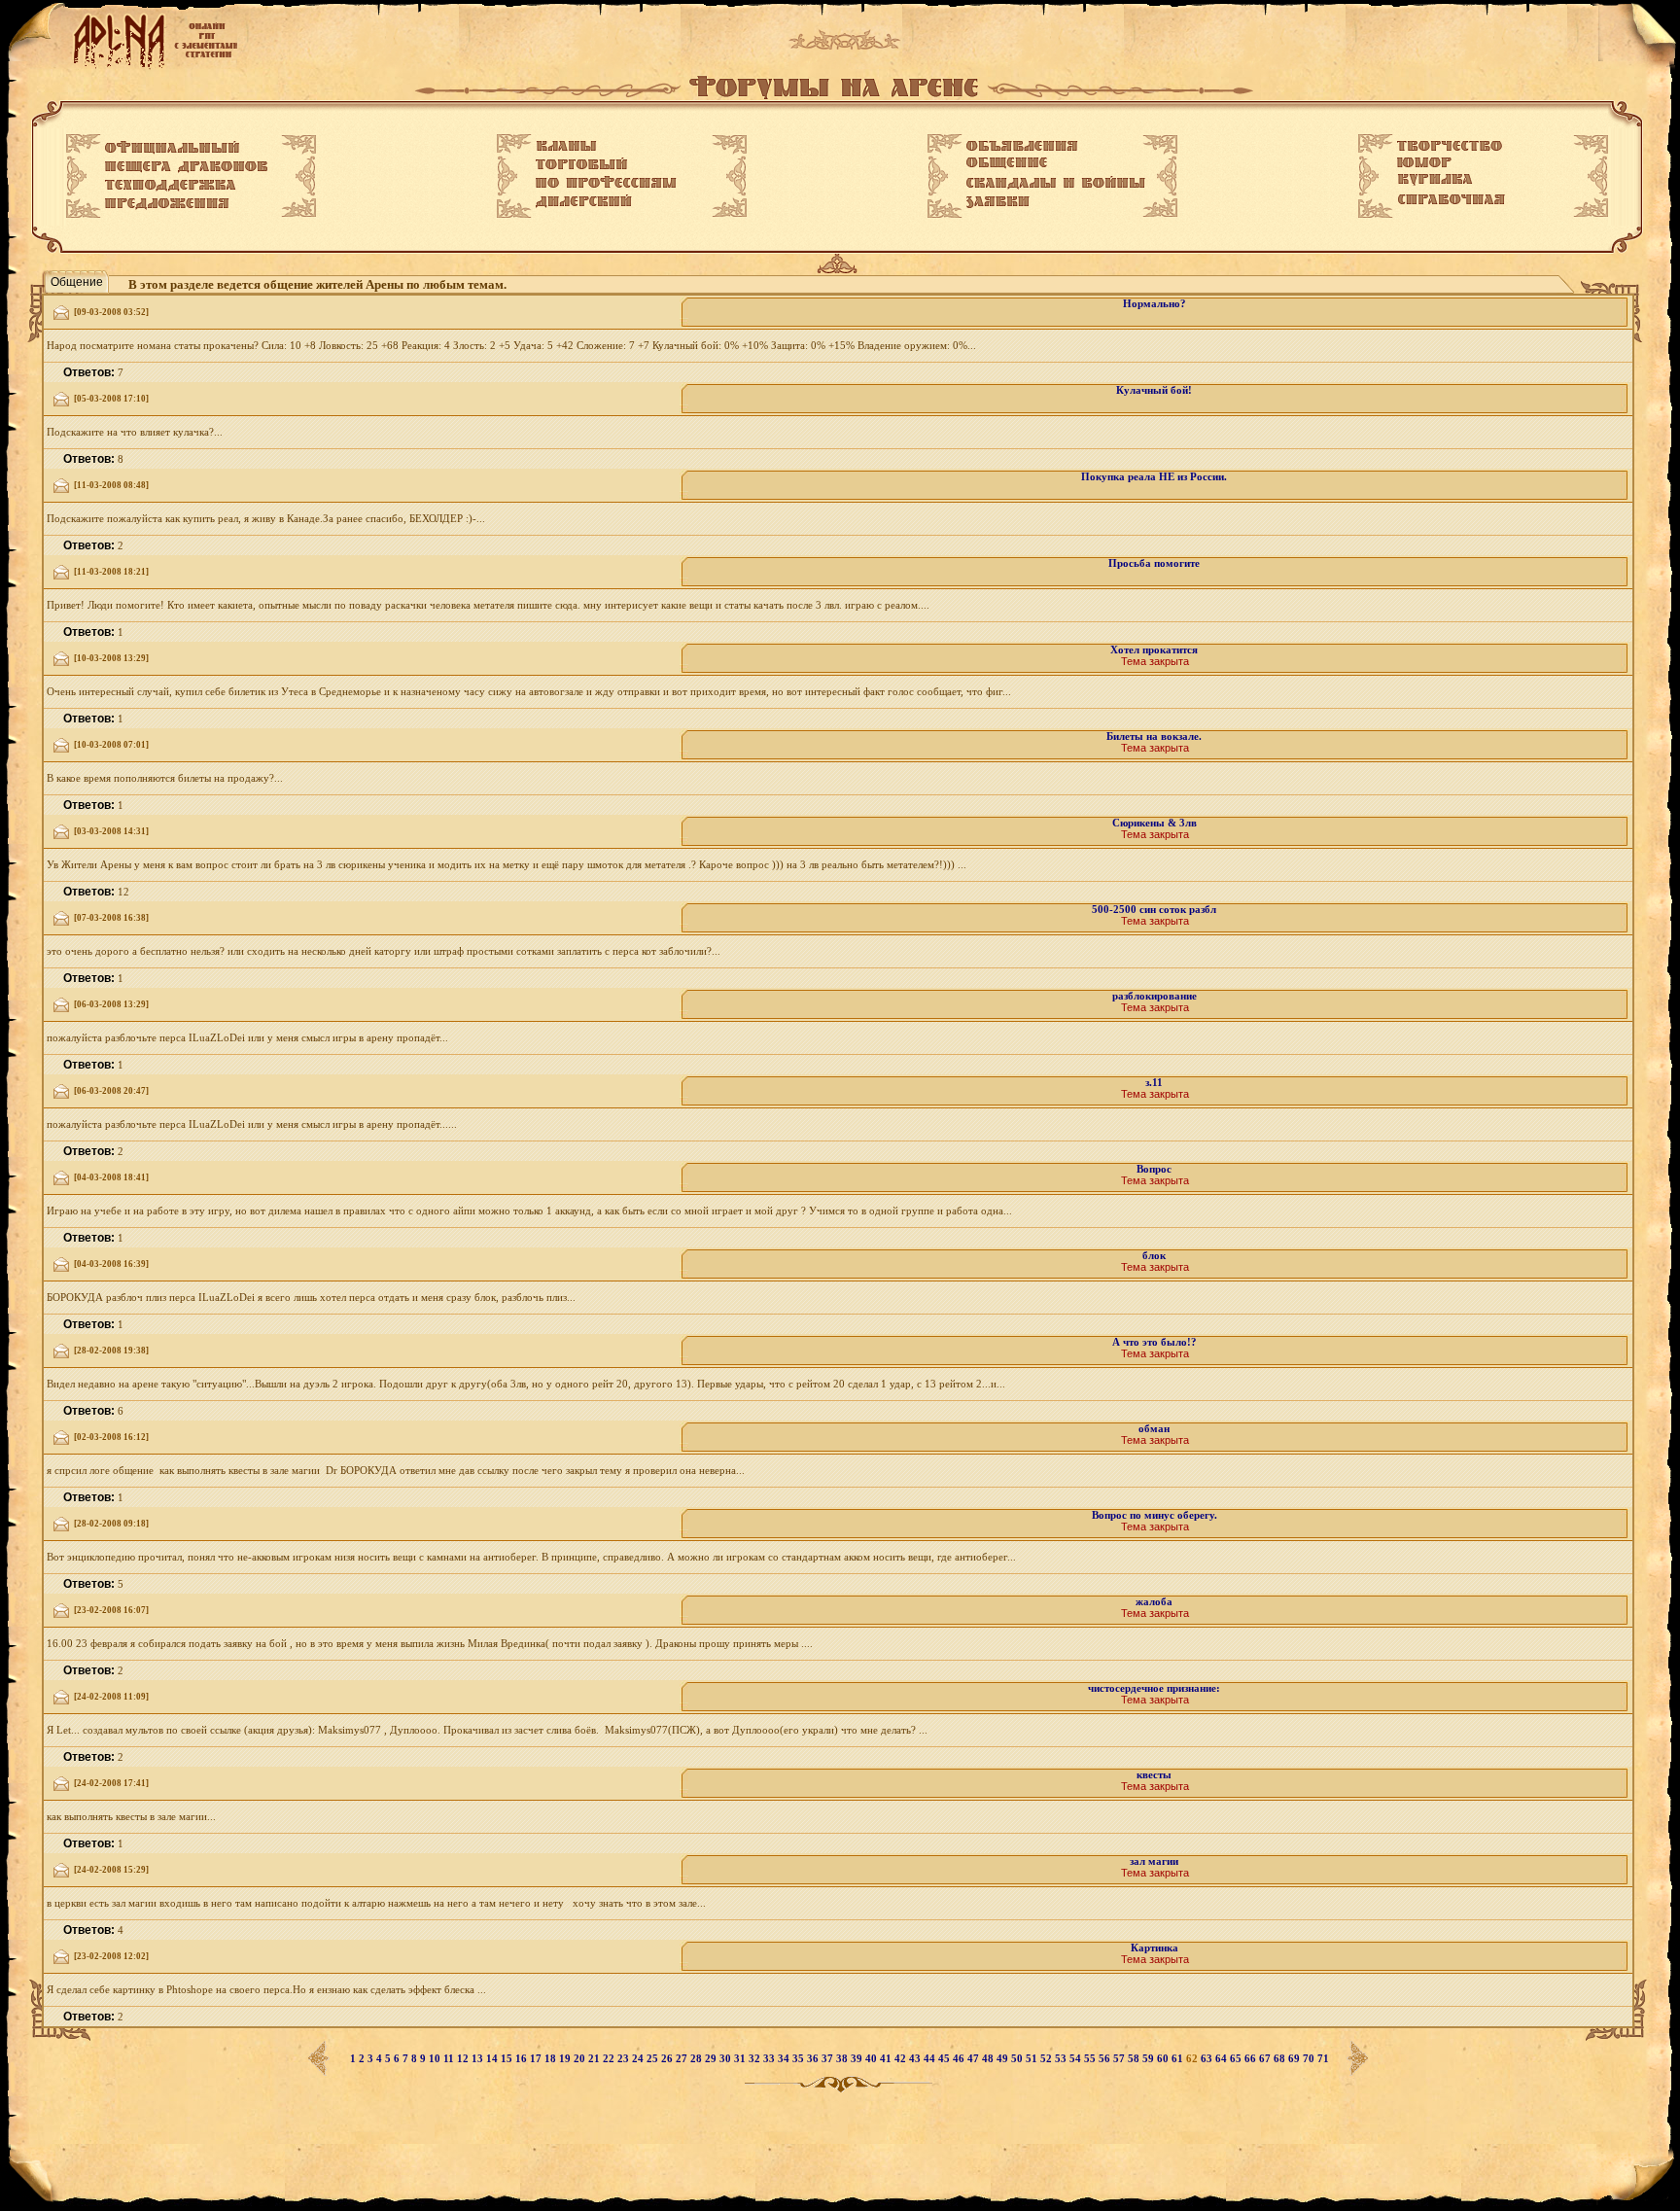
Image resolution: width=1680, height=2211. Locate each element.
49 (1004, 2059)
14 (493, 2059)
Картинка (1155, 1948)
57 (1120, 2059)
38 (843, 2059)
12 (464, 2059)
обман (1154, 1429)
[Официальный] (172, 148)
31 (741, 2059)
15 (508, 2059)
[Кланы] (566, 146)
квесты (1154, 1775)
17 (537, 2059)
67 (1266, 2059)
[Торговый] (581, 163)
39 (858, 2059)
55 (1091, 2059)
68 (1281, 2059)
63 (1208, 2059)
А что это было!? (1155, 1342)
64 (1223, 2059)
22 (610, 2059)
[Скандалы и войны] (1056, 183)
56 (1106, 2059)
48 (989, 2059)
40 (873, 2059)
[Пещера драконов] (186, 167)
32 (756, 2059)
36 (814, 2059)
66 (1252, 2059)
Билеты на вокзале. (1154, 737)
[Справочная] (1451, 199)
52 (1048, 2059)
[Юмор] (1424, 162)
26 (668, 2059)
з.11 (1154, 1083)
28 (698, 2059)
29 (712, 2059)
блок (1154, 1256)
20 (581, 2059)
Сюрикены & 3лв (1155, 823)
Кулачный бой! (1154, 390)
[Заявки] (998, 202)
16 (523, 2059)
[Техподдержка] (171, 186)
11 (450, 2059)
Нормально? (1155, 304)
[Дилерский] (584, 201)
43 (916, 2059)
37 (829, 2059)
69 (1295, 2059)
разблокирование (1155, 996)
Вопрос (1154, 1169)
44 (931, 2059)
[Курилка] (1435, 180)
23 (625, 2059)
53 (1062, 2059)
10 (436, 2059)
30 (727, 2059)
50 (1018, 2059)
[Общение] (1007, 163)
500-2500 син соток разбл (1154, 910)
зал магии (1154, 1861)
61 (1179, 2059)
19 (566, 2059)
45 (945, 2059)
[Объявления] (1022, 146)
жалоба (1154, 1602)
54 (1077, 2059)
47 (975, 2059)
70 (1310, 2059)
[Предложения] (167, 204)
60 (1164, 2059)
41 (887, 2059)
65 (1237, 2059)
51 (1033, 2059)
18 (552, 2059)
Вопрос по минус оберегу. (1155, 1515)
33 (770, 2059)
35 (800, 2059)
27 (683, 2059)
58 (1135, 2059)
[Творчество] (1450, 146)
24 (639, 2059)
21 (595, 2059)
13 (479, 2059)
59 (1150, 2059)
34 (785, 2059)
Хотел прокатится (1154, 650)
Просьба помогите (1154, 563)
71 (1323, 2059)
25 (654, 2059)
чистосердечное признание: (1154, 1688)
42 (902, 2059)
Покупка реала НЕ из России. (1154, 477)
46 (960, 2059)
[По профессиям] (606, 182)
